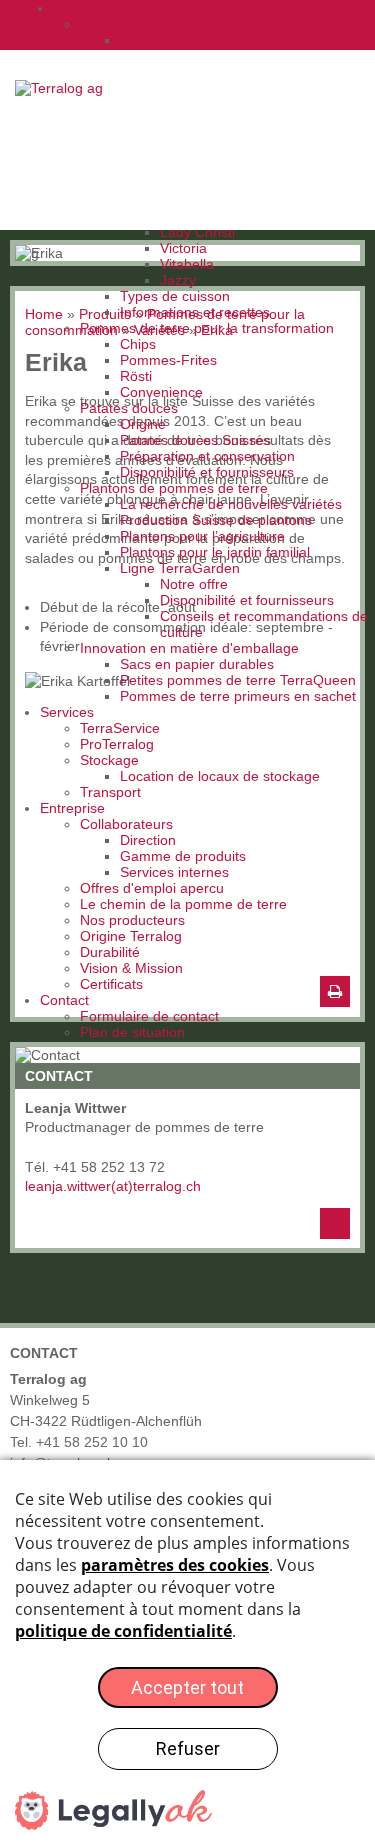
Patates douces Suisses (195, 440)
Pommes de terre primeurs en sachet (238, 696)
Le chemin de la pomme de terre (183, 904)
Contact (64, 1000)
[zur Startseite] (66, 88)
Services (67, 712)
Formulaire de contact (149, 1016)
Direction (148, 840)
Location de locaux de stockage (220, 776)
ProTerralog (117, 744)
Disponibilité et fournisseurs (207, 472)
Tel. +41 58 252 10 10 (79, 1442)
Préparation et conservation (207, 456)
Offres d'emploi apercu (152, 888)
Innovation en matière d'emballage (189, 648)
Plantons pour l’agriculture (202, 536)
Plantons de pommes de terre (174, 488)
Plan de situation (132, 1032)
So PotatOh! (118, 24)
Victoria (183, 248)
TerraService (120, 728)
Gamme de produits (183, 856)
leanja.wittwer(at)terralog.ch (113, 1186)
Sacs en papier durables (197, 664)
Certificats (111, 984)
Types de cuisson (175, 296)
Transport (110, 792)
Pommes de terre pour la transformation (207, 328)
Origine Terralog (131, 936)
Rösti (136, 376)
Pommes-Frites (168, 360)
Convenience (161, 392)
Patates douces (129, 408)
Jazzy (178, 280)
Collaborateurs (126, 824)
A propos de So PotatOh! (198, 40)
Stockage (109, 760)
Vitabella (187, 264)
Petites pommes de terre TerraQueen (238, 680)
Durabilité (110, 952)
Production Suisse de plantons (216, 520)
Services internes (174, 872)
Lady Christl (197, 232)
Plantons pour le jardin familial (215, 552)
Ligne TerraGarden (180, 568)
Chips (138, 344)
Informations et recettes (195, 312)
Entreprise (72, 808)
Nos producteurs (132, 920)
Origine (143, 424)
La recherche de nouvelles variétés (231, 504)
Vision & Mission (131, 968)
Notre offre (194, 584)
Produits (79, 8)
